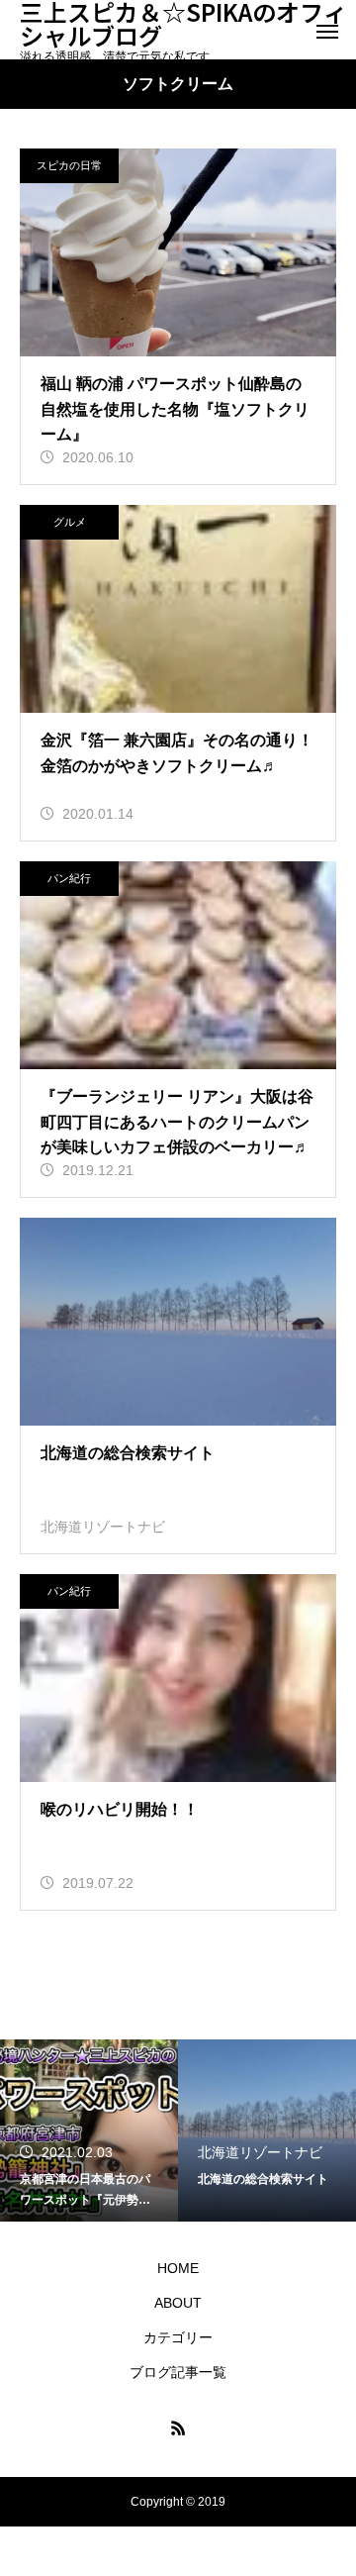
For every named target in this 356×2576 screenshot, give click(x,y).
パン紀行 (69, 878)
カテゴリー (178, 2337)
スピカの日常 (69, 165)
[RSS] (178, 2427)
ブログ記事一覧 (178, 2372)
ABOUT (178, 2303)
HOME (178, 2268)
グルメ (70, 522)
